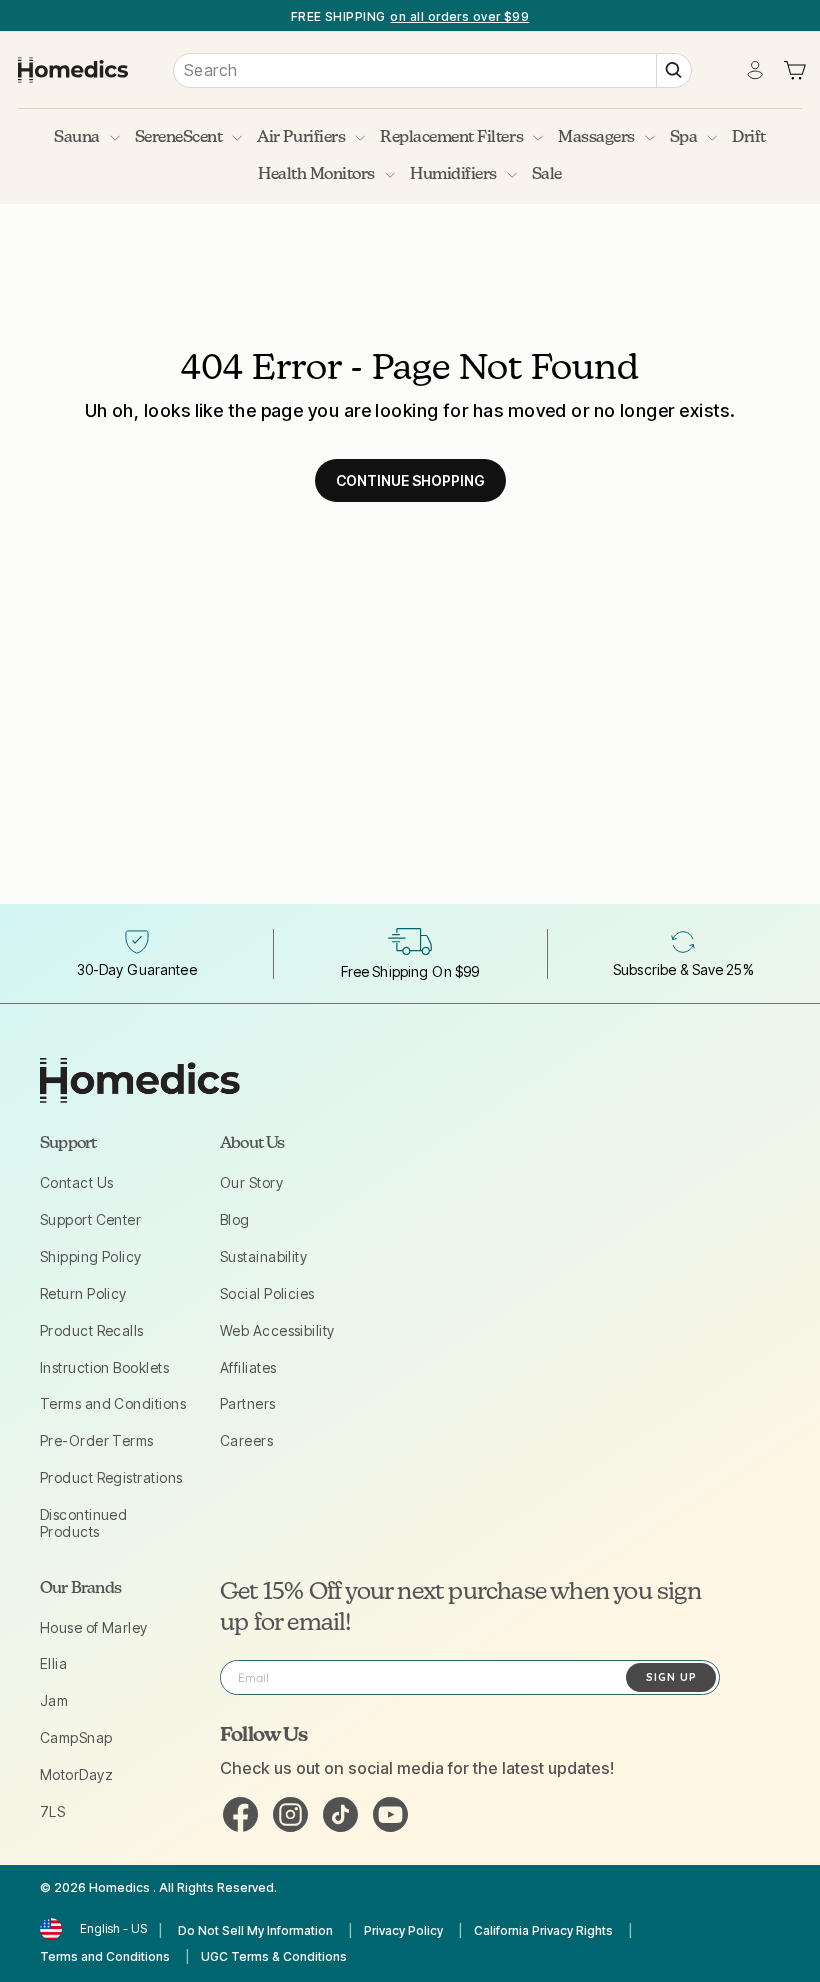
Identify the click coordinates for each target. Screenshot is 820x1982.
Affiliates (248, 1367)
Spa (684, 138)
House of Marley (94, 1627)
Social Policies (267, 1293)
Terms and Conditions (113, 1403)
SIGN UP (671, 1677)
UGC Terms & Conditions (274, 1956)
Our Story (251, 1182)
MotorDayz (76, 1774)
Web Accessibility (277, 1330)
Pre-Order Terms (97, 1440)
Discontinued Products (83, 1523)
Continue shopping (410, 480)
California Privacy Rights (543, 1930)
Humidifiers (453, 175)
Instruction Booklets (104, 1367)
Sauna (77, 138)
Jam (54, 1700)
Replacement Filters (451, 138)
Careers (246, 1440)
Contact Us (77, 1182)
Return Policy (83, 1293)
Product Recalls (92, 1330)
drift (749, 138)
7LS (52, 1811)
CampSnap (76, 1737)
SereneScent (179, 138)
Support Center (90, 1219)
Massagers (596, 138)
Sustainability (263, 1256)
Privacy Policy (403, 1930)
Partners (248, 1403)
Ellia (53, 1663)
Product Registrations (111, 1477)
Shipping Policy (91, 1256)
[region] (410, 15)
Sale (547, 175)
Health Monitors (316, 175)
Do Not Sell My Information (255, 1930)
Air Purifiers (301, 138)
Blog (235, 1219)
